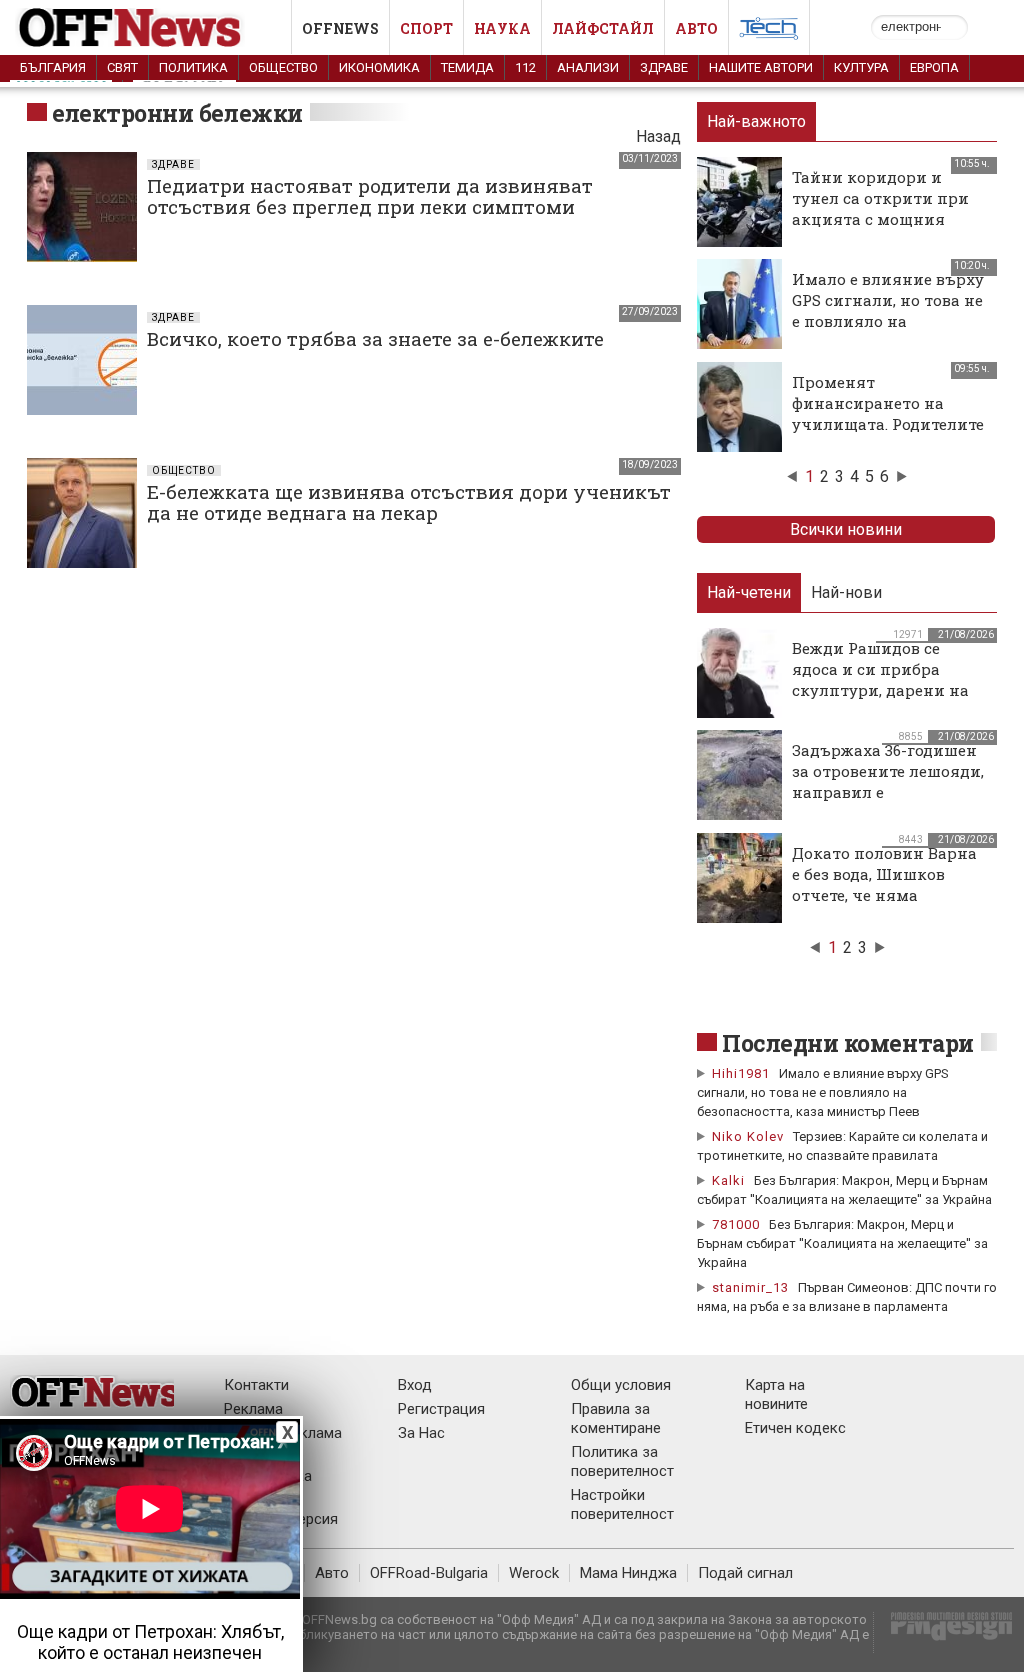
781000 (736, 1224)
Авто (696, 28)
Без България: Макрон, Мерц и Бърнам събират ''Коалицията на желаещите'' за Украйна (842, 1243)
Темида (467, 67)
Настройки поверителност (622, 1504)
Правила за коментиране (616, 1418)
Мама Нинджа (628, 1573)
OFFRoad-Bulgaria (429, 1573)
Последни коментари (848, 1043)
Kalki (728, 1180)
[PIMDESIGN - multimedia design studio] (943, 1632)
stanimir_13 (750, 1287)
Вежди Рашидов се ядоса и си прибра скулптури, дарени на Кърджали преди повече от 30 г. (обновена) (880, 700)
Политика (193, 67)
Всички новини (846, 529)
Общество (283, 67)
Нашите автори (761, 67)
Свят (122, 67)
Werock (534, 1573)
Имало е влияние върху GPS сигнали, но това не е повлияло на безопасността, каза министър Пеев (888, 321)
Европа (934, 67)
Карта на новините (776, 1394)
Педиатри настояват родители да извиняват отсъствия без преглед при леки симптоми (370, 196)
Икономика (379, 67)
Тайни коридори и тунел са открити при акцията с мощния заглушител (880, 208)
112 (525, 67)
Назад (658, 136)
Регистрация (441, 1409)
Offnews (340, 28)
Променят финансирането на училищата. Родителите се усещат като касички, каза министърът (889, 424)
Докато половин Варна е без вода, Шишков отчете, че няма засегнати (884, 884)
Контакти (256, 1385)
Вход (415, 1385)
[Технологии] (769, 32)
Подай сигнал (745, 1573)
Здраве (664, 67)
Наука (502, 28)
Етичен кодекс (795, 1428)
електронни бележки (177, 113)
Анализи (588, 67)
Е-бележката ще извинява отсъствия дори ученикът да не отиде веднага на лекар (409, 502)
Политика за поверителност (622, 1461)
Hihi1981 (741, 1073)
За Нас (421, 1433)
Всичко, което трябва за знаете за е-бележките (375, 338)
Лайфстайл (603, 28)
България (53, 67)
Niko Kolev (748, 1136)
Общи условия (621, 1385)
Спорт (426, 28)
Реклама (253, 1409)
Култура (861, 67)
